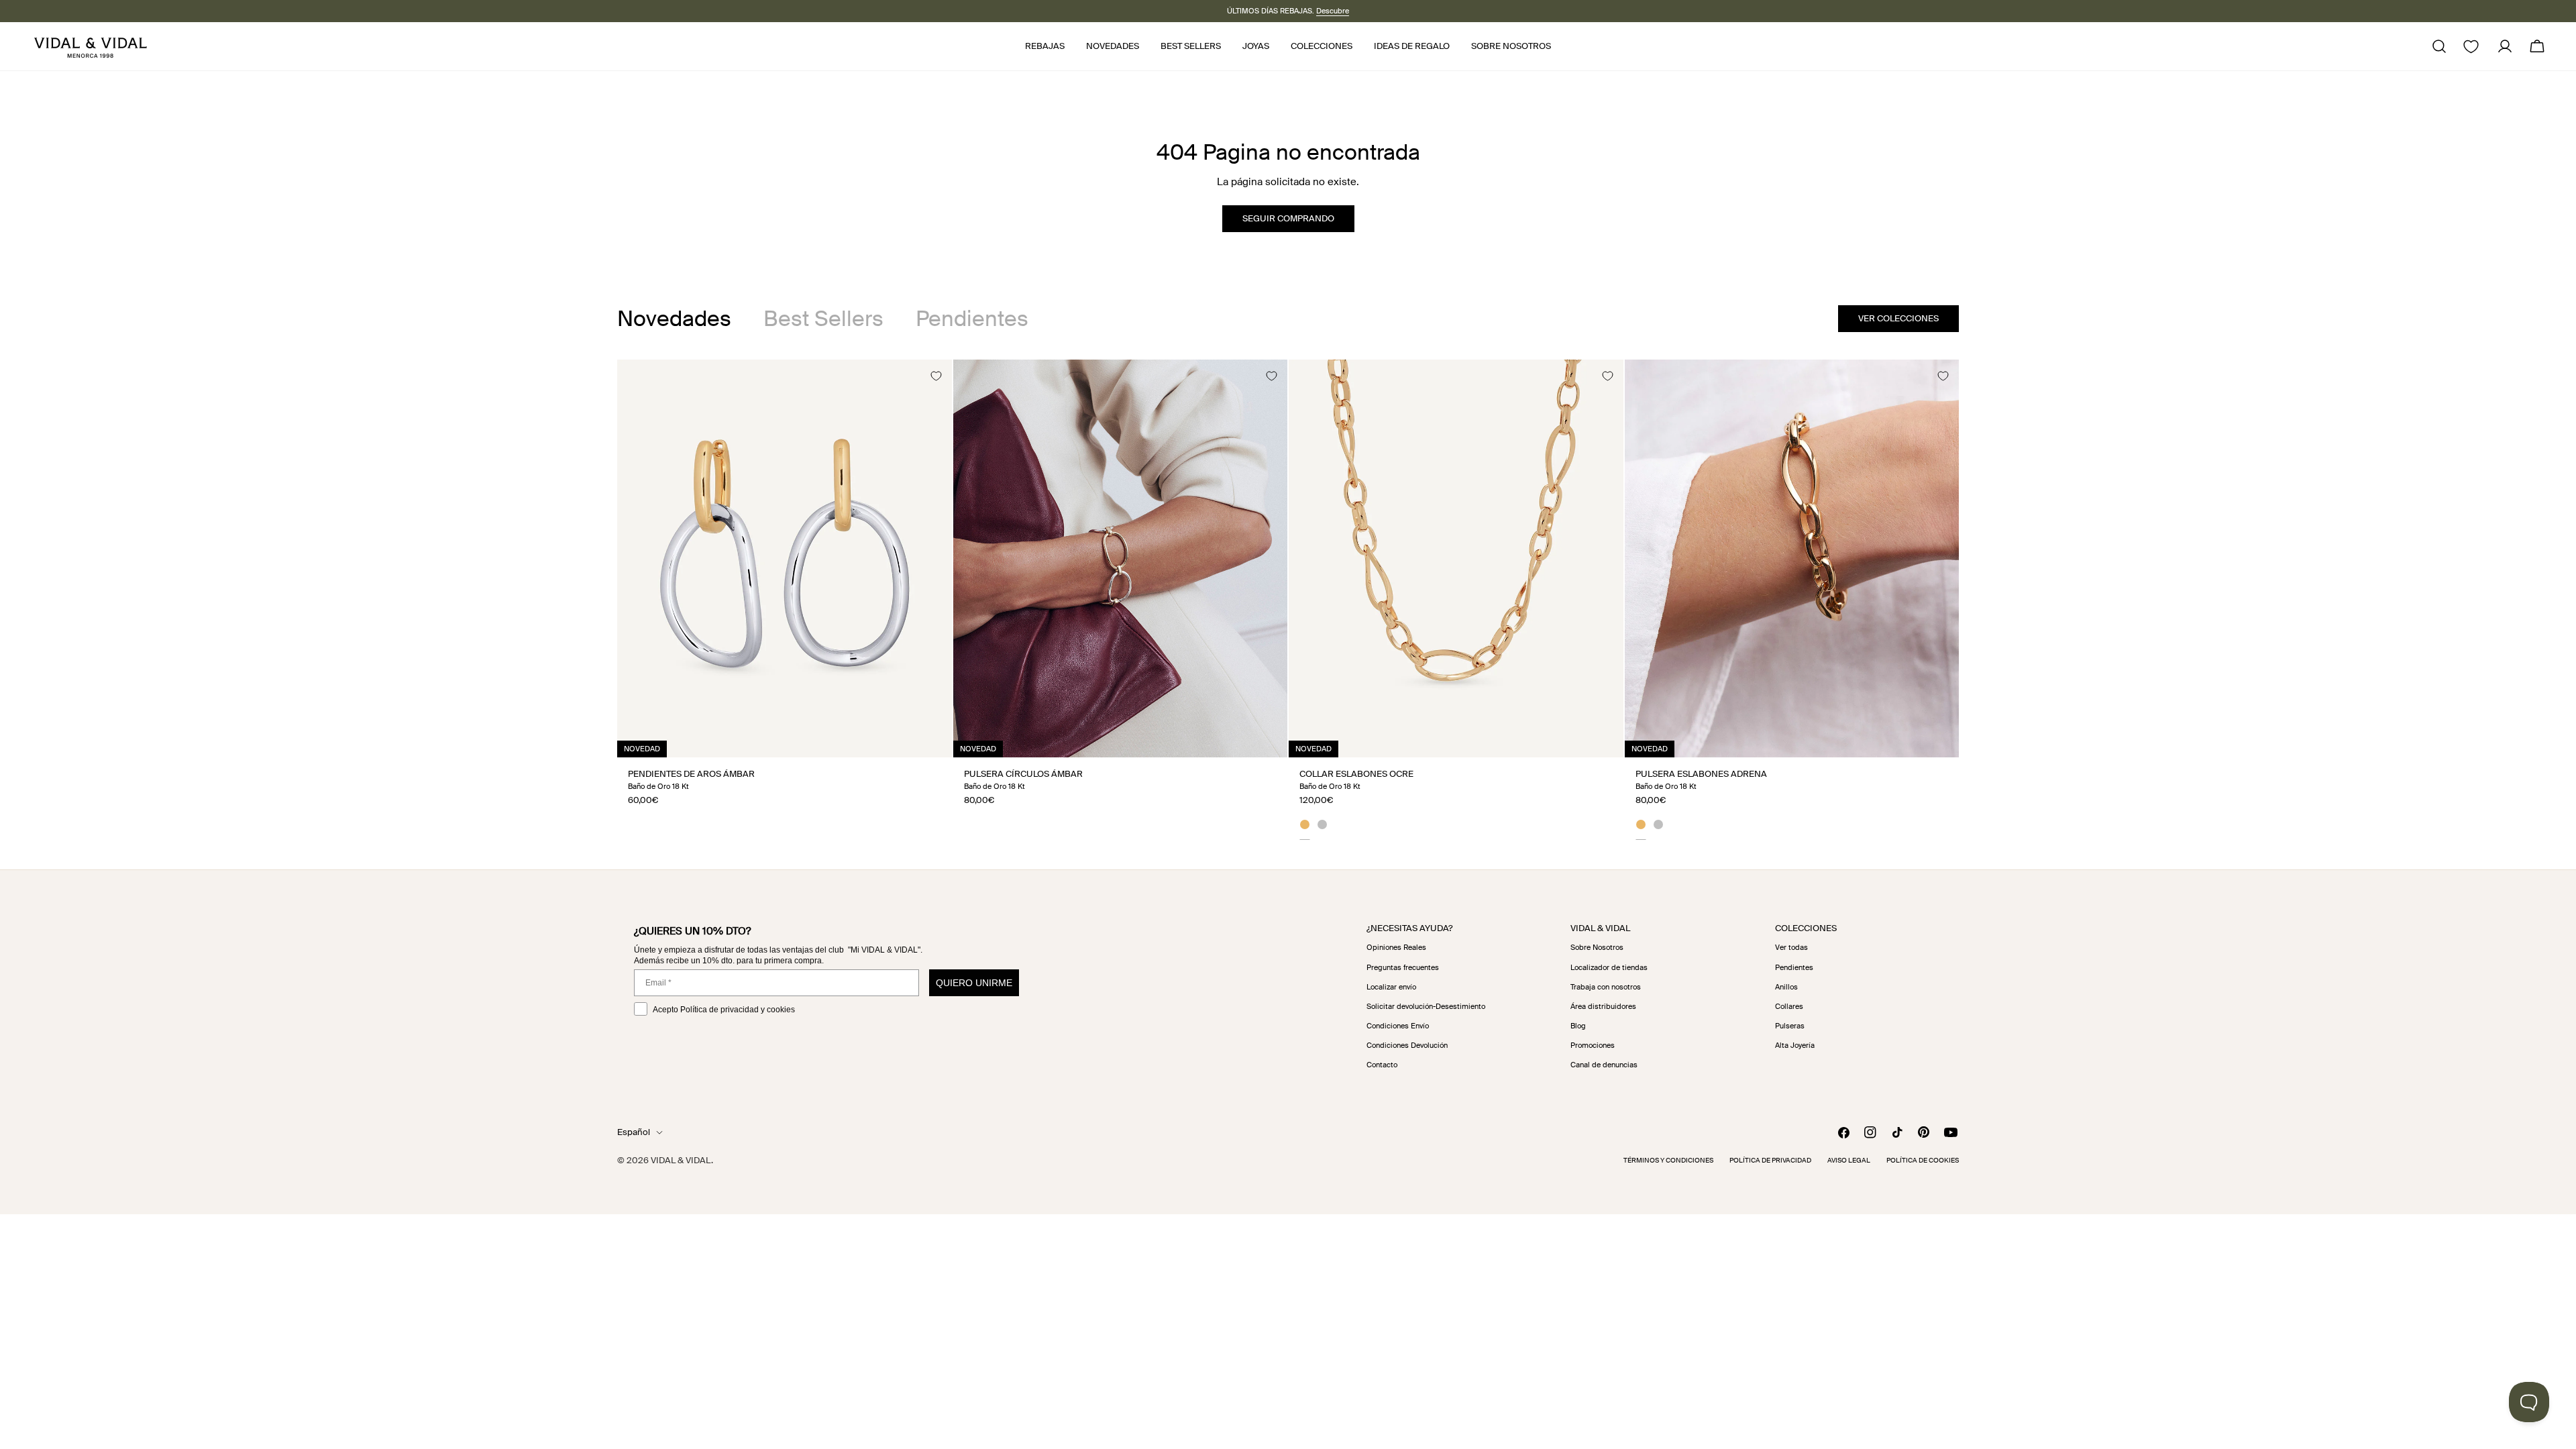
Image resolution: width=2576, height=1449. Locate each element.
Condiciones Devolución (1407, 1045)
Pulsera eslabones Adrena (1701, 774)
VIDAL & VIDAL (681, 1160)
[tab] (674, 319)
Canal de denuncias (1604, 1065)
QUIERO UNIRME (974, 983)
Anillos (1786, 987)
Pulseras (1790, 1026)
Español (634, 1132)
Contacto (1382, 1065)
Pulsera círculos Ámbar (1023, 774)
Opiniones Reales (1396, 947)
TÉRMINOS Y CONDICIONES (1668, 1160)
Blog (1578, 1026)
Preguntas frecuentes (1403, 967)
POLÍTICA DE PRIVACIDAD (1770, 1160)
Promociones (1593, 1045)
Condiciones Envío (1398, 1026)
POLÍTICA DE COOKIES (1923, 1160)
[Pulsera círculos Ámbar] (1121, 558)
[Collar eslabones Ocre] (1456, 558)
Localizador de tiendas (1609, 967)
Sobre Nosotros (1597, 947)
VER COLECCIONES (1898, 318)
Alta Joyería (1795, 1045)
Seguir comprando (1288, 218)
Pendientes (1794, 967)
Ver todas (1791, 947)
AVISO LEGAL (1849, 1160)
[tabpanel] (1288, 599)
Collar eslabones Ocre (1356, 774)
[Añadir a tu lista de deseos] (936, 376)
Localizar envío (1391, 987)
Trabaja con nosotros (1606, 987)
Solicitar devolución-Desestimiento (1426, 1006)
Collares (1789, 1006)
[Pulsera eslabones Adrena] (1792, 558)
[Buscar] (2439, 46)
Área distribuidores (1603, 1006)
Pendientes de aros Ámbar (691, 774)
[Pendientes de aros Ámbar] (785, 558)
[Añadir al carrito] (927, 742)
